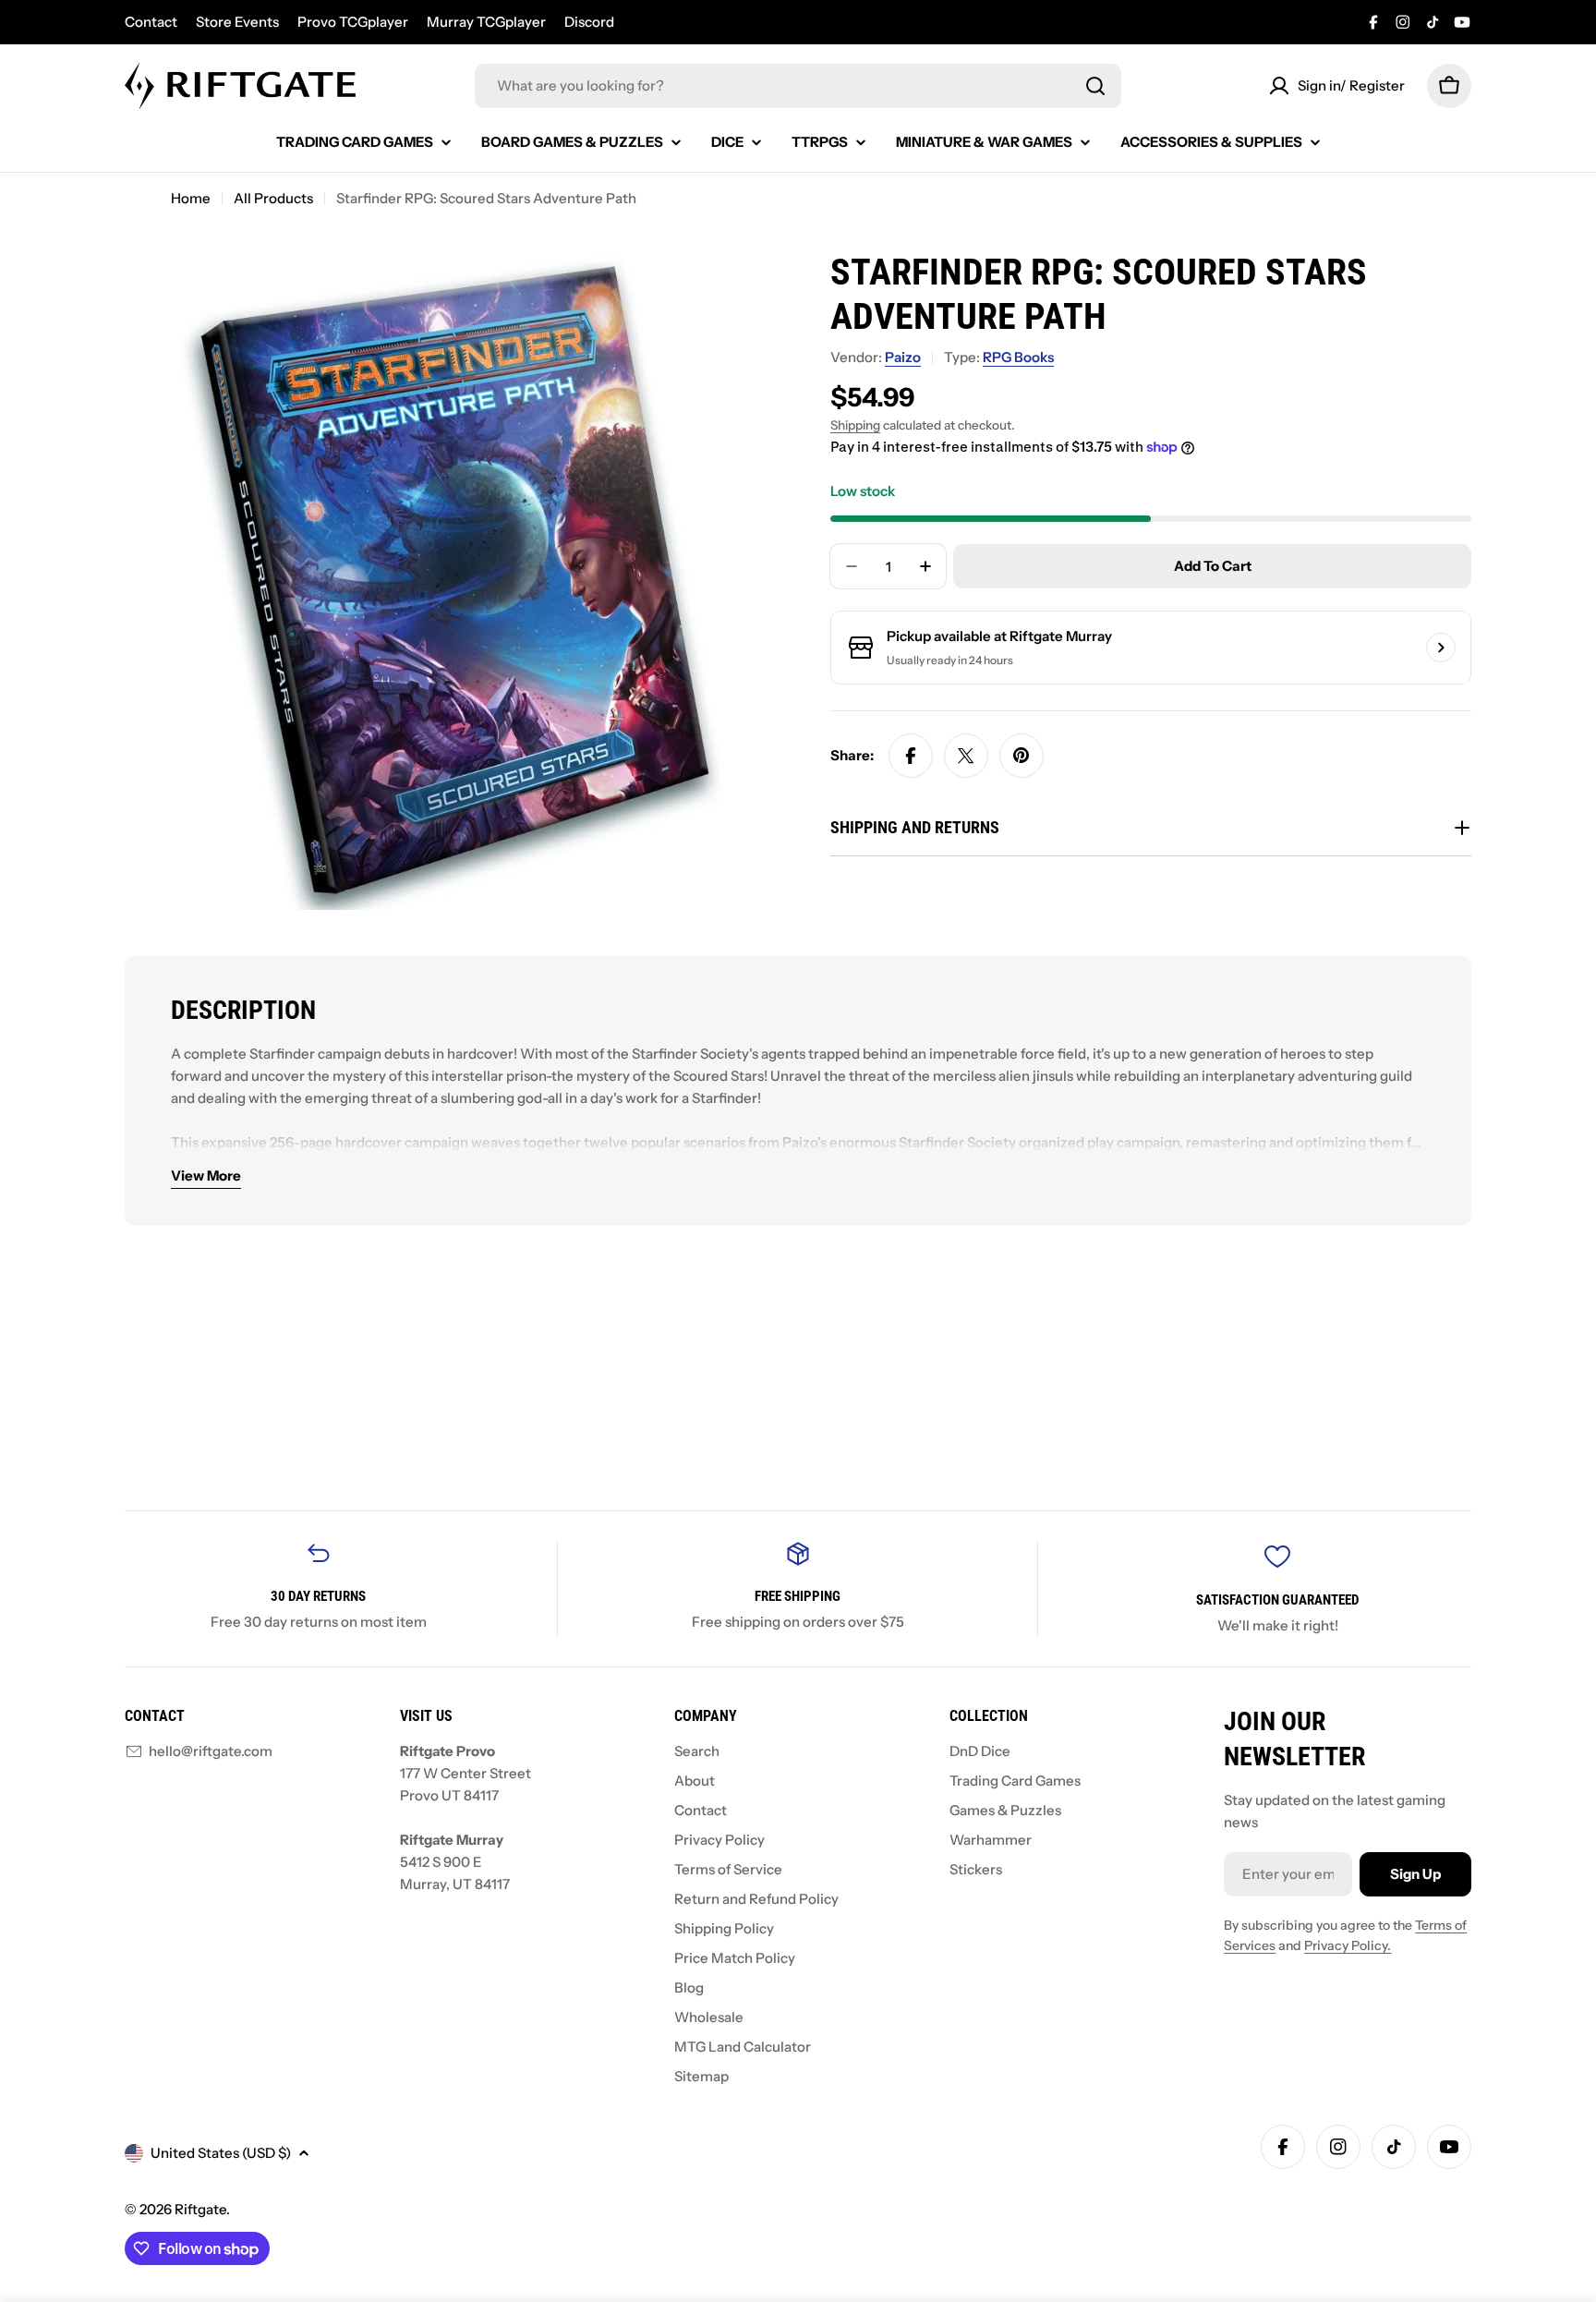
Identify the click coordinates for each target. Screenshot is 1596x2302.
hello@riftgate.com (211, 1751)
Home (191, 198)
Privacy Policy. (1348, 1945)
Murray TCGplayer (486, 22)
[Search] (1095, 86)
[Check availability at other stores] (1441, 648)
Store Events (237, 22)
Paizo (903, 357)
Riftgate (200, 2209)
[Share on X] (966, 756)
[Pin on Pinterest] (1022, 756)
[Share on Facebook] (911, 756)
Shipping (855, 425)
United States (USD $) (221, 2153)
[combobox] (798, 86)
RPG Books (1018, 357)
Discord (589, 22)
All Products (273, 198)
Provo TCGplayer (353, 22)
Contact (151, 22)
